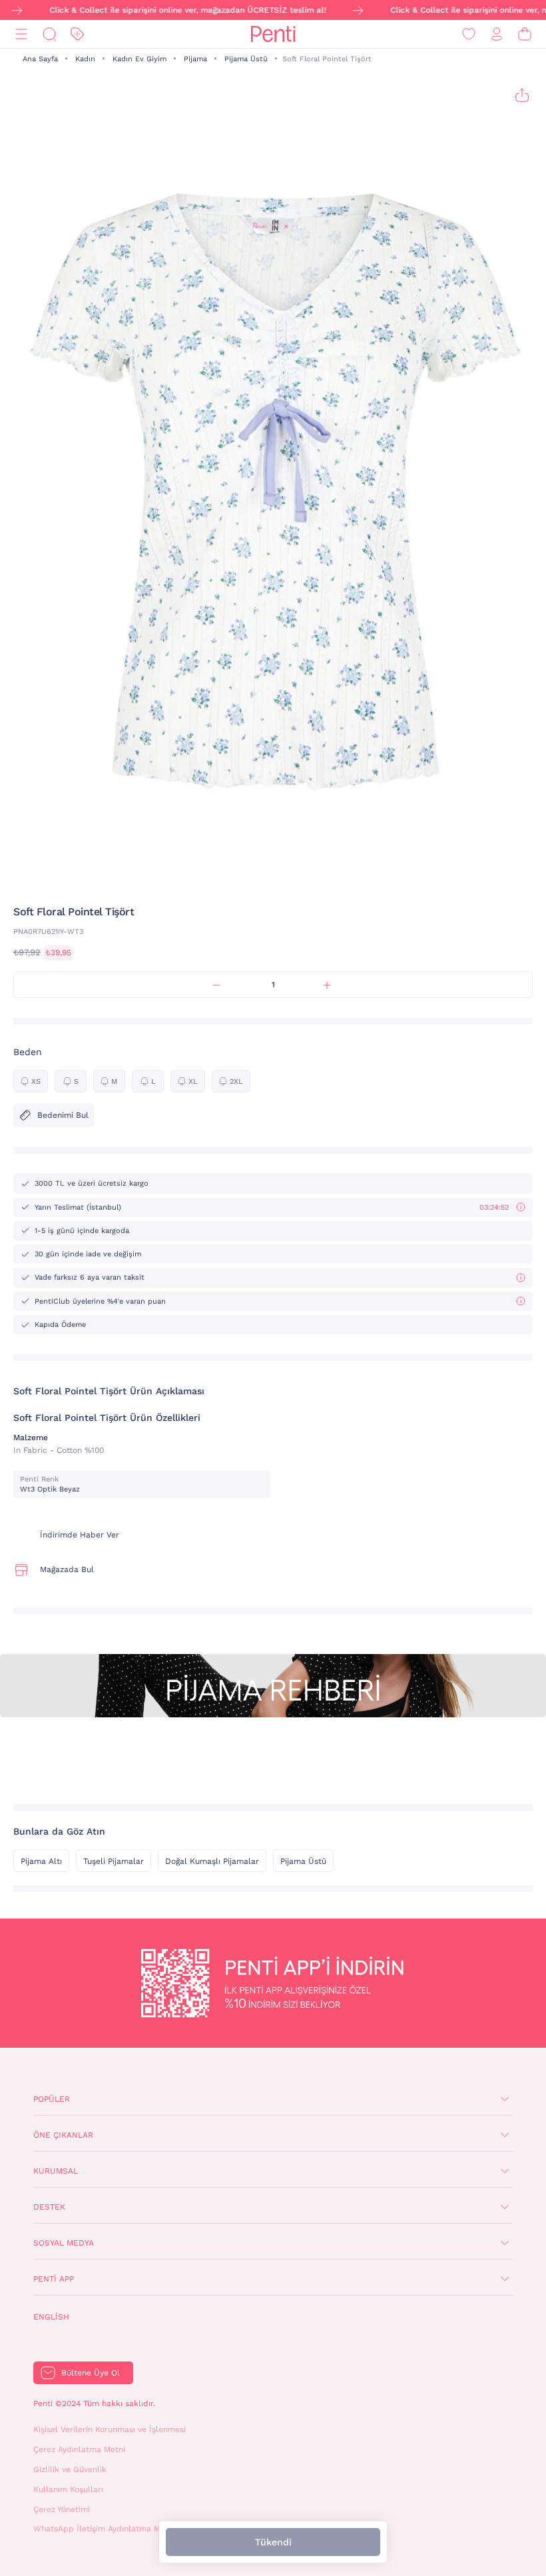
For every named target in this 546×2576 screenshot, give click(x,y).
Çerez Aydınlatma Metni (79, 2449)
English (51, 2317)
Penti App (54, 2279)
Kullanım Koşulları (68, 2489)
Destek (49, 2207)
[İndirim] (77, 34)
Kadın (85, 59)
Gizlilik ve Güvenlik (70, 2469)
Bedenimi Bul (63, 1115)
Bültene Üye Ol (91, 2373)
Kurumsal (56, 2171)
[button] (250, 879)
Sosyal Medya (64, 2243)
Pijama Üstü (246, 59)
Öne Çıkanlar (63, 2135)
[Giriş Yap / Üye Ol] (497, 34)
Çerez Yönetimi (62, 2509)
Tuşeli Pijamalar (114, 1861)
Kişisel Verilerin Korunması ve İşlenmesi (110, 2429)
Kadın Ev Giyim (139, 59)
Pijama (195, 59)
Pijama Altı (41, 1861)
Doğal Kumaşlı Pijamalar (212, 1861)
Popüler (52, 2099)
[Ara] (49, 34)
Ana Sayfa (40, 59)
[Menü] (21, 34)
